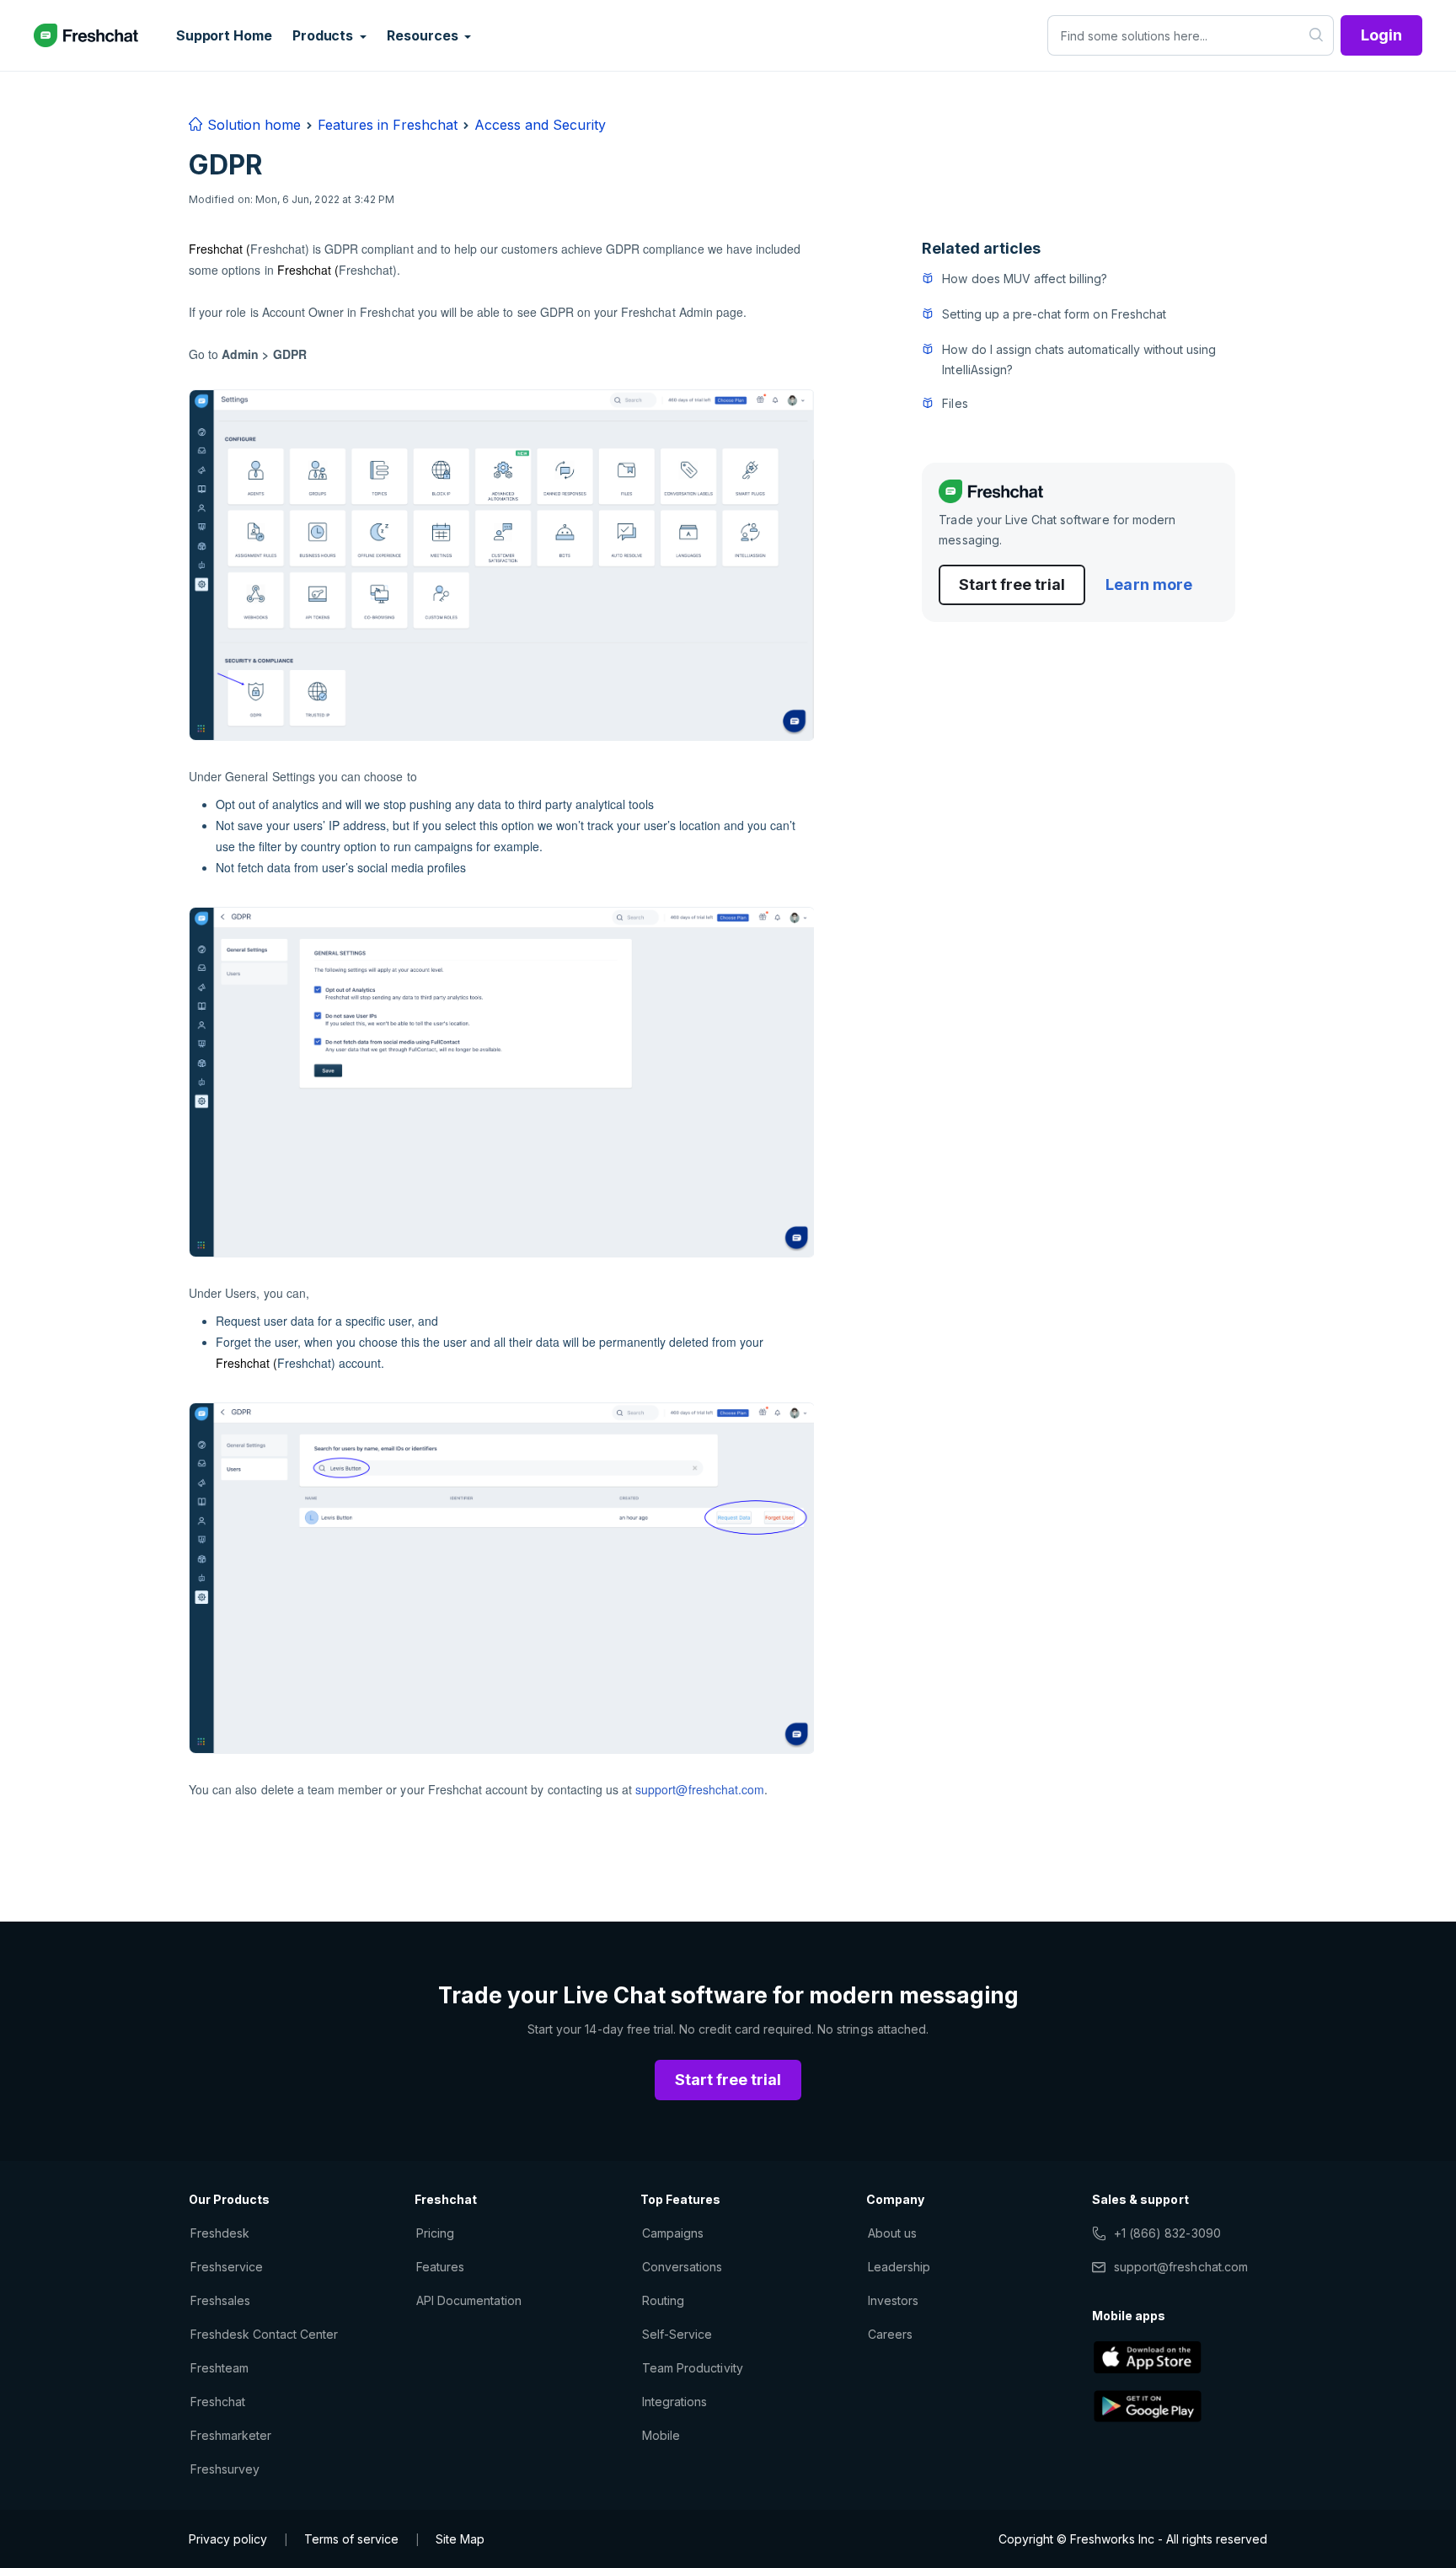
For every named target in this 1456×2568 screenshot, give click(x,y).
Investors (893, 2300)
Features (440, 2267)
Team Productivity (693, 2368)
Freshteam (219, 2368)
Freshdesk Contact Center (264, 2334)
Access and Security (540, 125)
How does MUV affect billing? (1025, 279)
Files (955, 403)
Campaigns (673, 2233)
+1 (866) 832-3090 (1167, 2233)
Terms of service (351, 2539)
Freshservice (227, 2267)
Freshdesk (220, 2233)
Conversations (682, 2267)
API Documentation (469, 2300)
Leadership (899, 2267)
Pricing (435, 2233)
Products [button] (324, 35)
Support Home (224, 35)
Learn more (1148, 584)
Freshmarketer (231, 2435)
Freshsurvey (225, 2469)
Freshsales (220, 2300)
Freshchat (218, 2402)
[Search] (1317, 35)
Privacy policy (228, 2539)
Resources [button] (424, 35)
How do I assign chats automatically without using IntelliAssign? (1079, 359)
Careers (890, 2334)
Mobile (661, 2435)
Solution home (252, 125)
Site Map (460, 2539)
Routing (663, 2300)
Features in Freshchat (388, 125)
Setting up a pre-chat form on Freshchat (1054, 314)
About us (892, 2233)
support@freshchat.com (700, 1789)
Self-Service (677, 2334)
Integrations (674, 2402)
